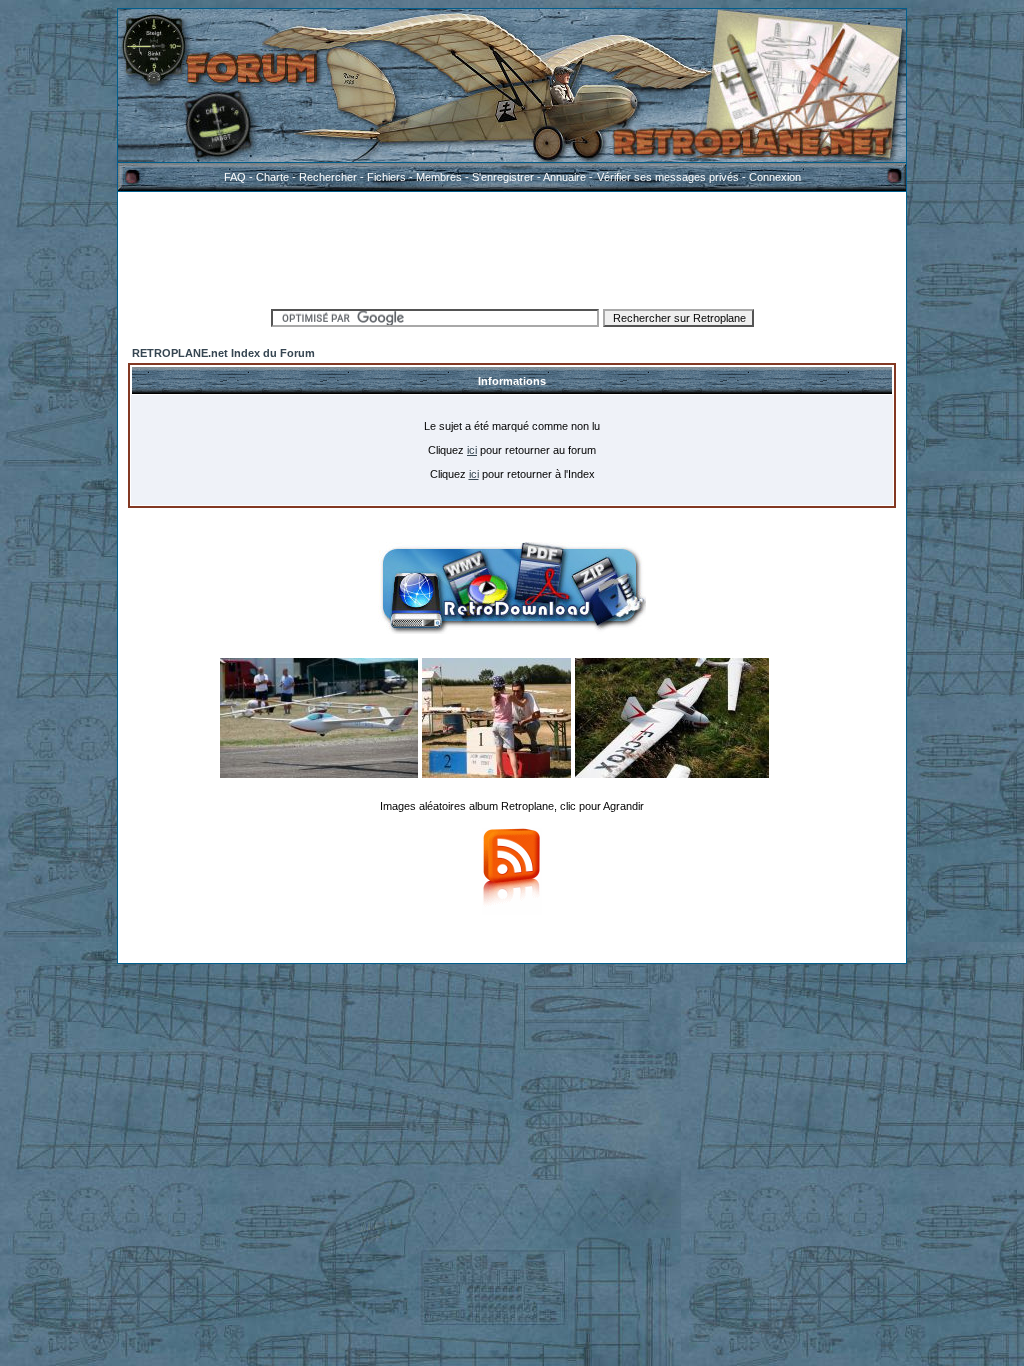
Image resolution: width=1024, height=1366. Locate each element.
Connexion (775, 177)
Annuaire (564, 177)
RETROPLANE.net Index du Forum (223, 353)
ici (472, 450)
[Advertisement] (512, 247)
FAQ (235, 177)
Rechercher (328, 177)
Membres (439, 177)
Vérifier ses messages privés (668, 177)
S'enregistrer (503, 177)
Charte (272, 177)
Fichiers (386, 177)
